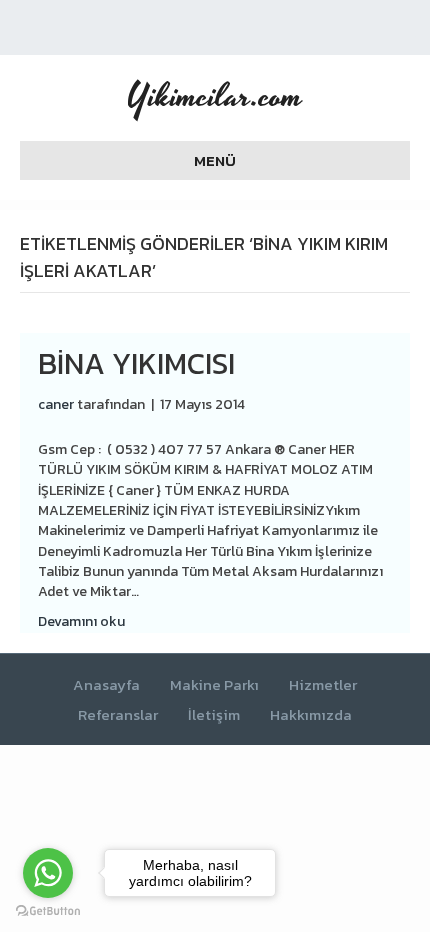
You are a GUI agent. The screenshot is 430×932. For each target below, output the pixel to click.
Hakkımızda (311, 715)
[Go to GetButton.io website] (48, 911)
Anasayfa (106, 685)
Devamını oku (81, 621)
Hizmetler (323, 685)
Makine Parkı (214, 685)
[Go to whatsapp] (48, 873)
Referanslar (118, 715)
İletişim (214, 715)
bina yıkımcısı (136, 363)
